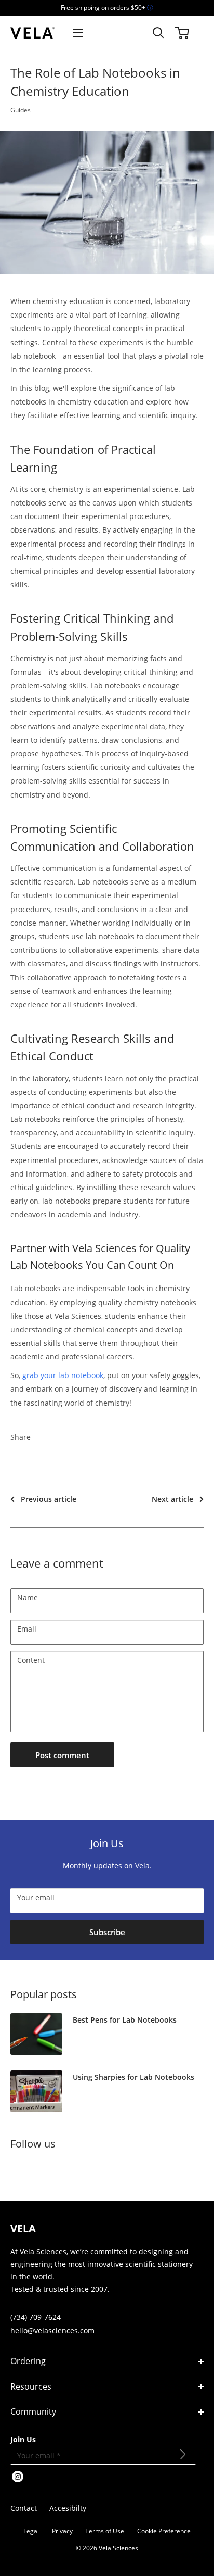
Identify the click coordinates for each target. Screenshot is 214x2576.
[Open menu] (78, 33)
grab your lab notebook (63, 1375)
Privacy (62, 2531)
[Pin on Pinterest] (68, 1437)
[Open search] (158, 33)
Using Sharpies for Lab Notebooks (133, 2077)
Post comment (62, 1755)
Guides (21, 110)
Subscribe (107, 1932)
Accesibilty (68, 2508)
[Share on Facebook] (48, 1437)
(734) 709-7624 (36, 2317)
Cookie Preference (164, 2531)
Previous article (49, 1499)
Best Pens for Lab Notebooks (125, 2020)
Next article (172, 1499)
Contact (24, 2508)
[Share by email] (108, 1437)
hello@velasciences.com (52, 2331)
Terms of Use (105, 2531)
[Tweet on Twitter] (88, 1437)
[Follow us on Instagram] (18, 2170)
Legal (31, 2531)
